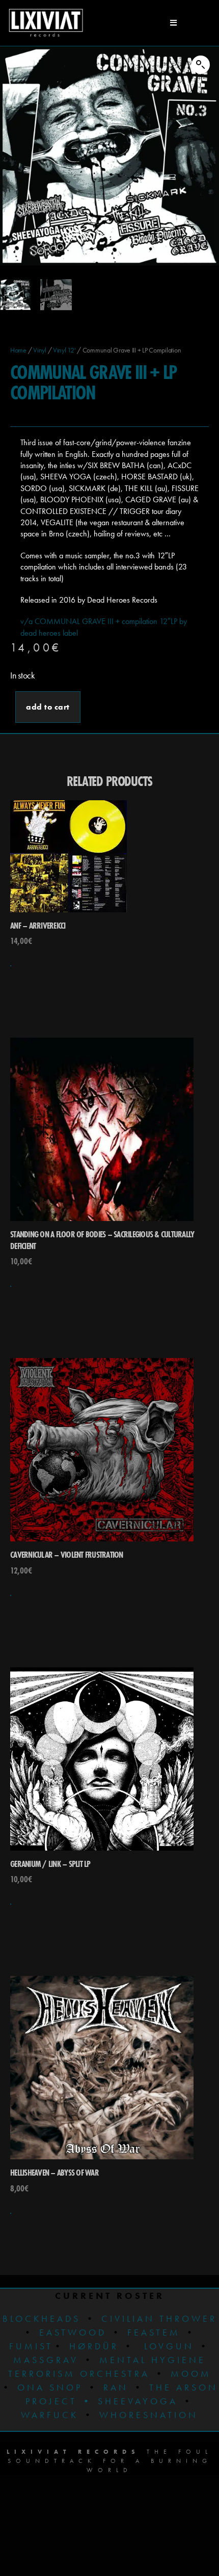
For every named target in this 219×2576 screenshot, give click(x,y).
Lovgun (169, 2346)
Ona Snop (50, 2387)
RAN (116, 2387)
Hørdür (94, 2346)
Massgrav (46, 2360)
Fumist (31, 2346)
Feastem (154, 2332)
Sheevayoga (130, 2401)
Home (18, 350)
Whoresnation (149, 2415)
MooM (191, 2374)
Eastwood (73, 2332)
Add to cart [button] (11, 966)
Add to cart (48, 707)
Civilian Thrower (159, 2319)
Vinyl (40, 350)
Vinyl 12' (64, 350)
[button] (201, 65)
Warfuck (50, 2415)
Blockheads (42, 2319)
